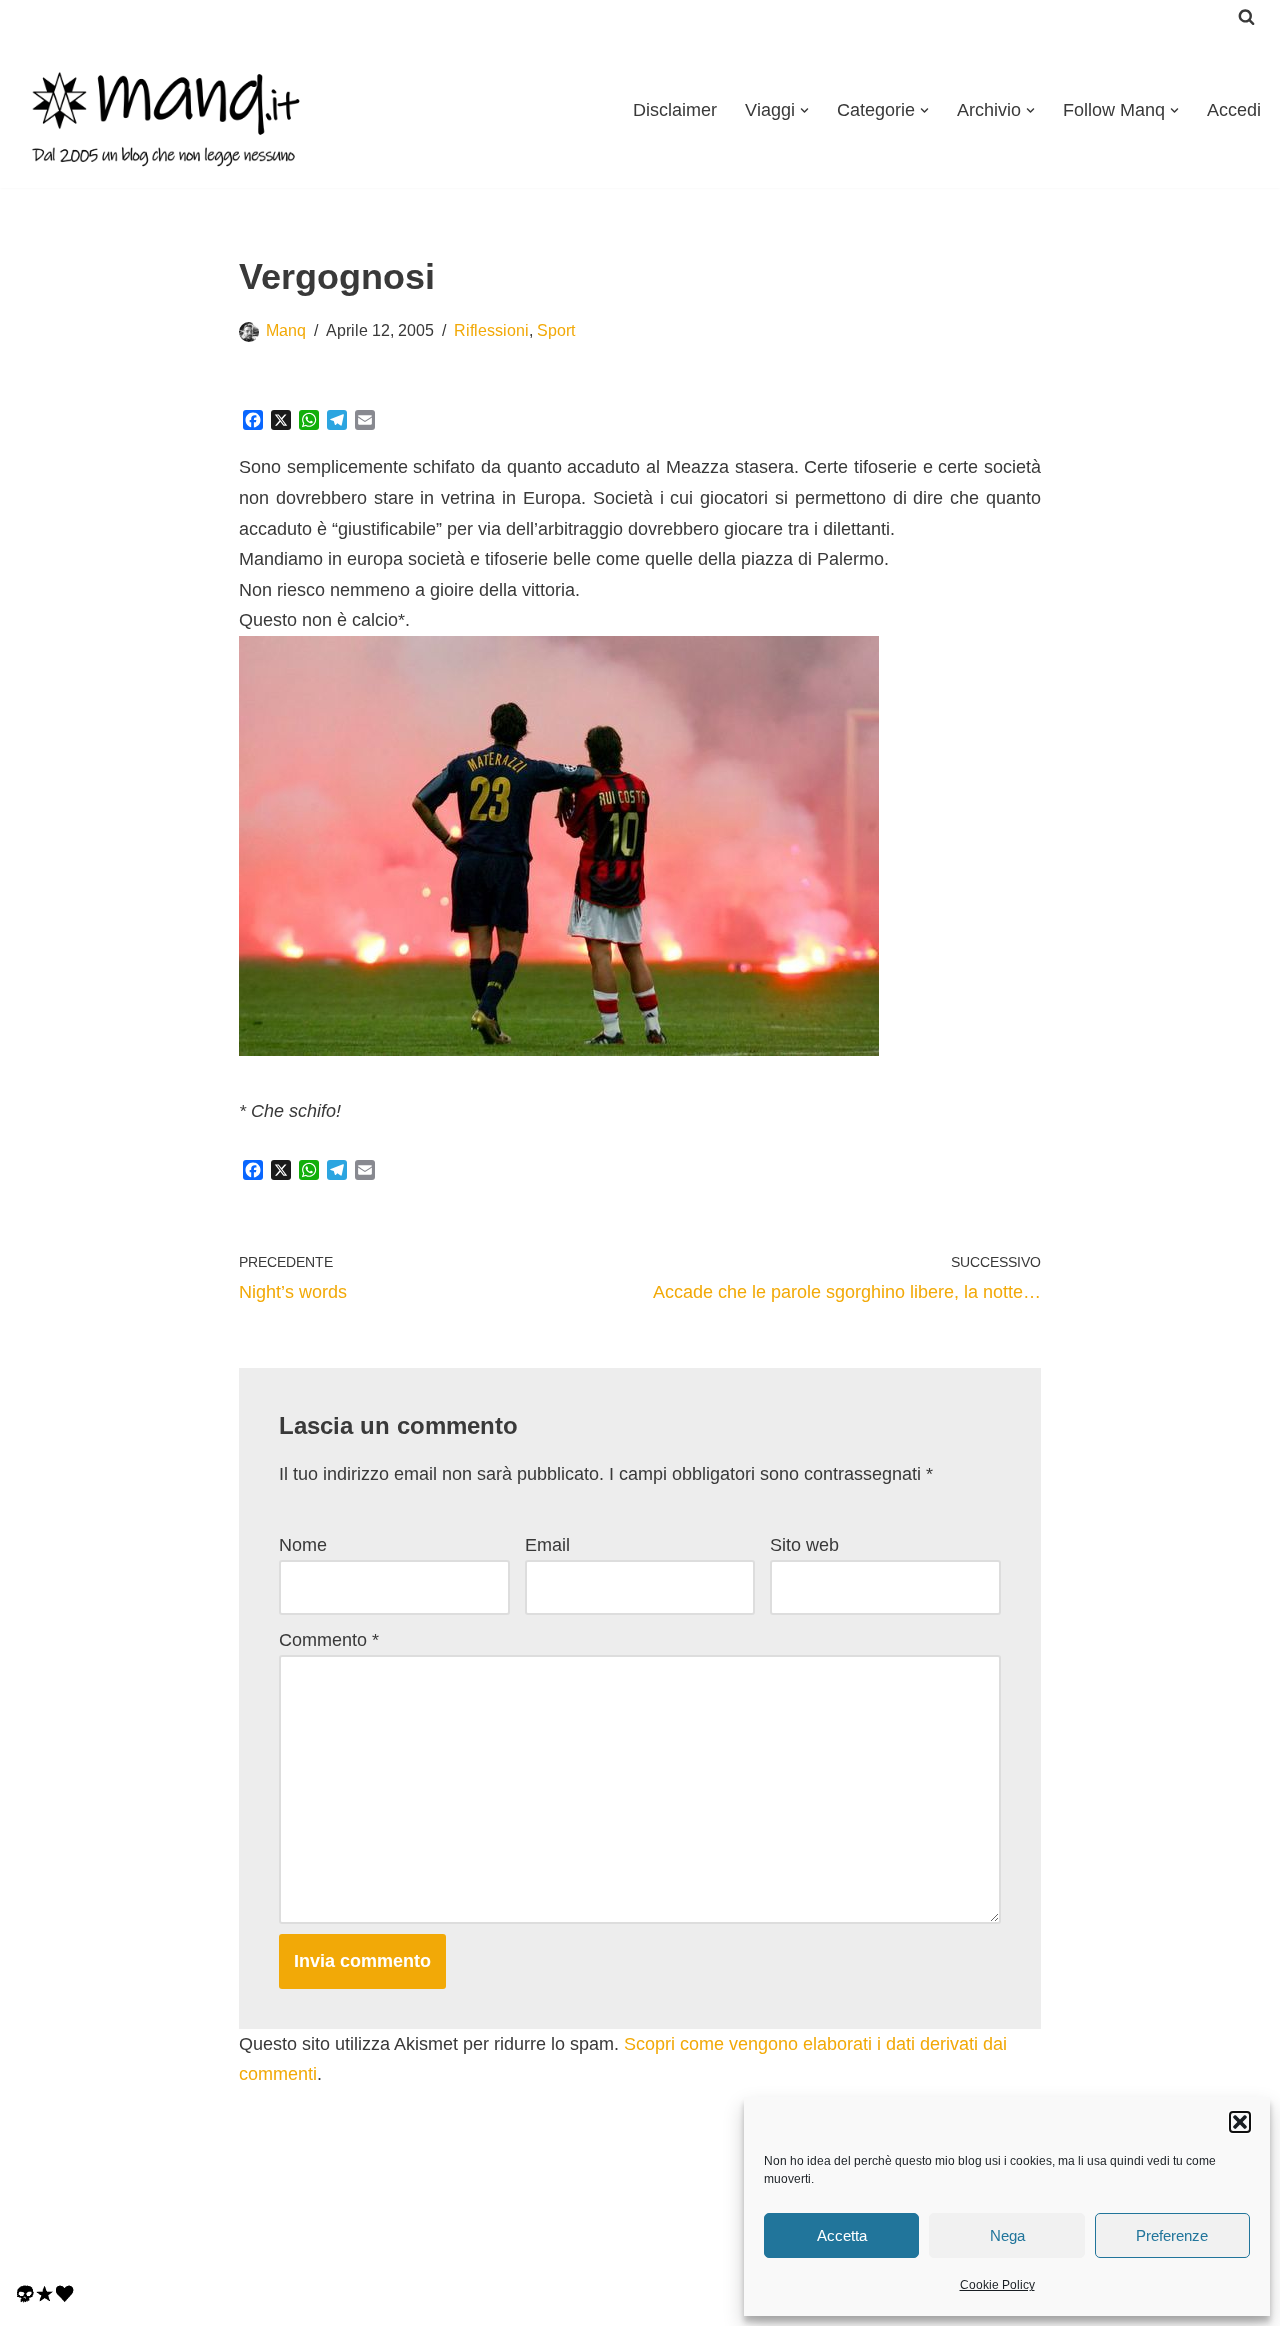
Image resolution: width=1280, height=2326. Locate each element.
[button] (1240, 2122)
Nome (303, 1545)
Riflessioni (491, 330)
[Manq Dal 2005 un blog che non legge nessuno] (165, 110)
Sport (556, 330)
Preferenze (1172, 2235)
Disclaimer (675, 110)
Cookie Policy (997, 2285)
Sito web (804, 1545)
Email (547, 1545)
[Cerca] (1246, 16)
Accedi (1234, 110)
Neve (36, 2237)
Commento (329, 1640)
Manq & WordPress (193, 2268)
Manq (286, 330)
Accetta (842, 2235)
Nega (1007, 2235)
